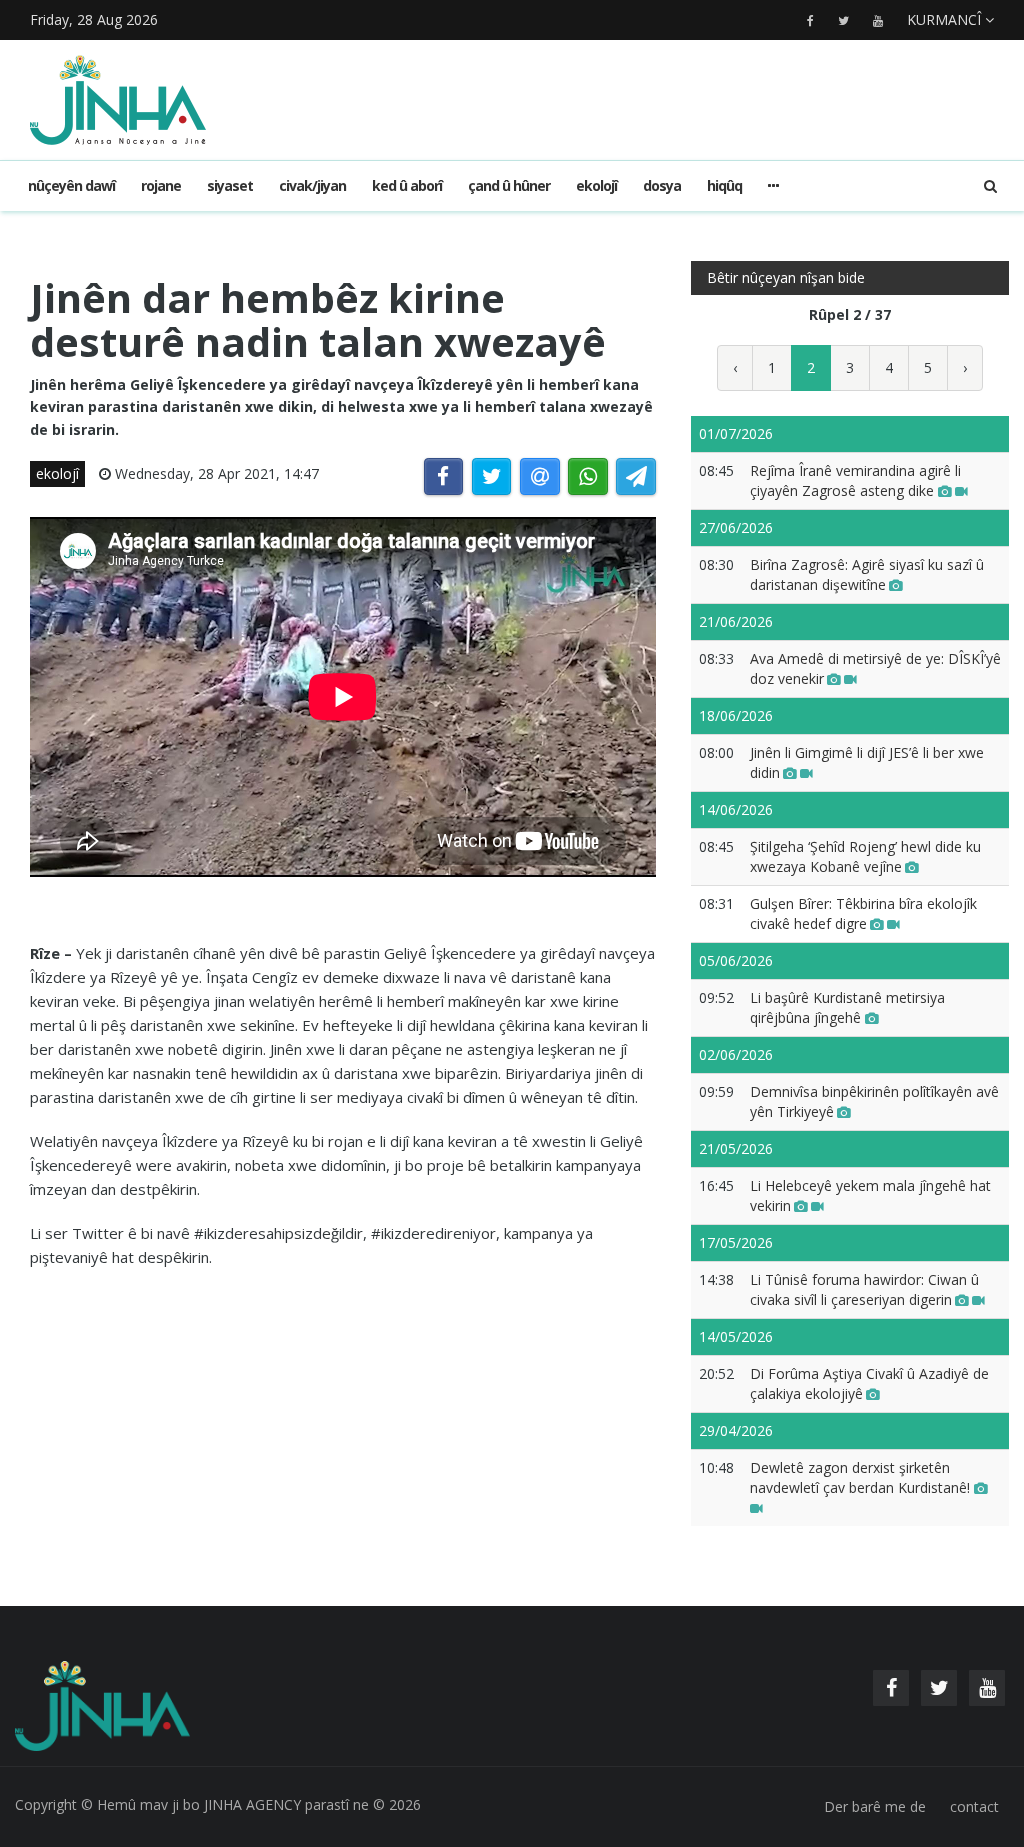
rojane (161, 185)
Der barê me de (875, 1806)
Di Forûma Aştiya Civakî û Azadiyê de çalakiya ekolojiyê (869, 1383)
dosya (662, 185)
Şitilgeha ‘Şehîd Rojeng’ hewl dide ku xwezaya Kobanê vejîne (865, 856)
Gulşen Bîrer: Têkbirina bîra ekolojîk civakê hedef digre (863, 913)
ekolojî (596, 185)
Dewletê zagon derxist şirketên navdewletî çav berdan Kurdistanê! (862, 1477)
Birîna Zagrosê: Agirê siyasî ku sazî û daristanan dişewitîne (867, 574)
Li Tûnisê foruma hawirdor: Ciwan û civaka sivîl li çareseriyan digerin (864, 1289)
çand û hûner (509, 185)
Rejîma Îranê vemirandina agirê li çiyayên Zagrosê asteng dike (855, 480)
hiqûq (724, 185)
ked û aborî (407, 185)
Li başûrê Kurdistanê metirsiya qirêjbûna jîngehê (847, 1007)
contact (974, 1806)
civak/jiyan (312, 185)
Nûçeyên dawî (71, 185)
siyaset (230, 185)
